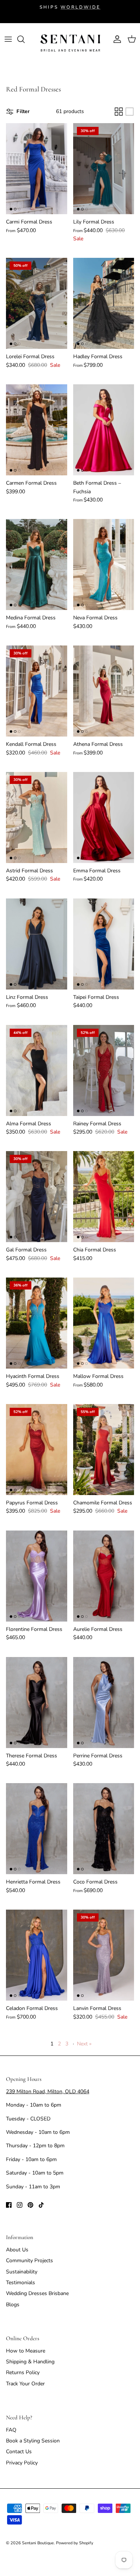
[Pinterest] (30, 2205)
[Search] (25, 39)
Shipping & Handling (30, 2362)
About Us (17, 2250)
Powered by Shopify (75, 2543)
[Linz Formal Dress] (37, 944)
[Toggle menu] (8, 39)
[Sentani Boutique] (70, 43)
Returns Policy (23, 2372)
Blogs (13, 2305)
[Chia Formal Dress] (104, 1197)
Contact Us (19, 2452)
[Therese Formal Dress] (37, 1703)
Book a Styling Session (33, 2441)
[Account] (115, 39)
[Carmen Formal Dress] (37, 430)
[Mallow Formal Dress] (104, 1323)
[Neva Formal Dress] (104, 565)
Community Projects (29, 2261)
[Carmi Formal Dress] (37, 169)
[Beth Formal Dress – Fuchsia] (104, 430)
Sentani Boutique (38, 2543)
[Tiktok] (41, 2205)
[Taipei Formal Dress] (104, 944)
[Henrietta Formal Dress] (37, 1829)
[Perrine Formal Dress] (104, 1703)
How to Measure (26, 2351)
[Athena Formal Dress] (104, 691)
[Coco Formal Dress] (104, 1829)
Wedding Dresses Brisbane (37, 2293)
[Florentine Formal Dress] (37, 1576)
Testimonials (21, 2283)
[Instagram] (20, 2205)
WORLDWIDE (80, 7)
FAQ (11, 2430)
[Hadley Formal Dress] (104, 303)
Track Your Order (25, 2384)
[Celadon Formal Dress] (37, 1955)
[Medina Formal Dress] (37, 565)
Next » (84, 2044)
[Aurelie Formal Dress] (104, 1576)
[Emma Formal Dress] (104, 817)
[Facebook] (9, 2205)
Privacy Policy (22, 2463)
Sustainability (22, 2272)
